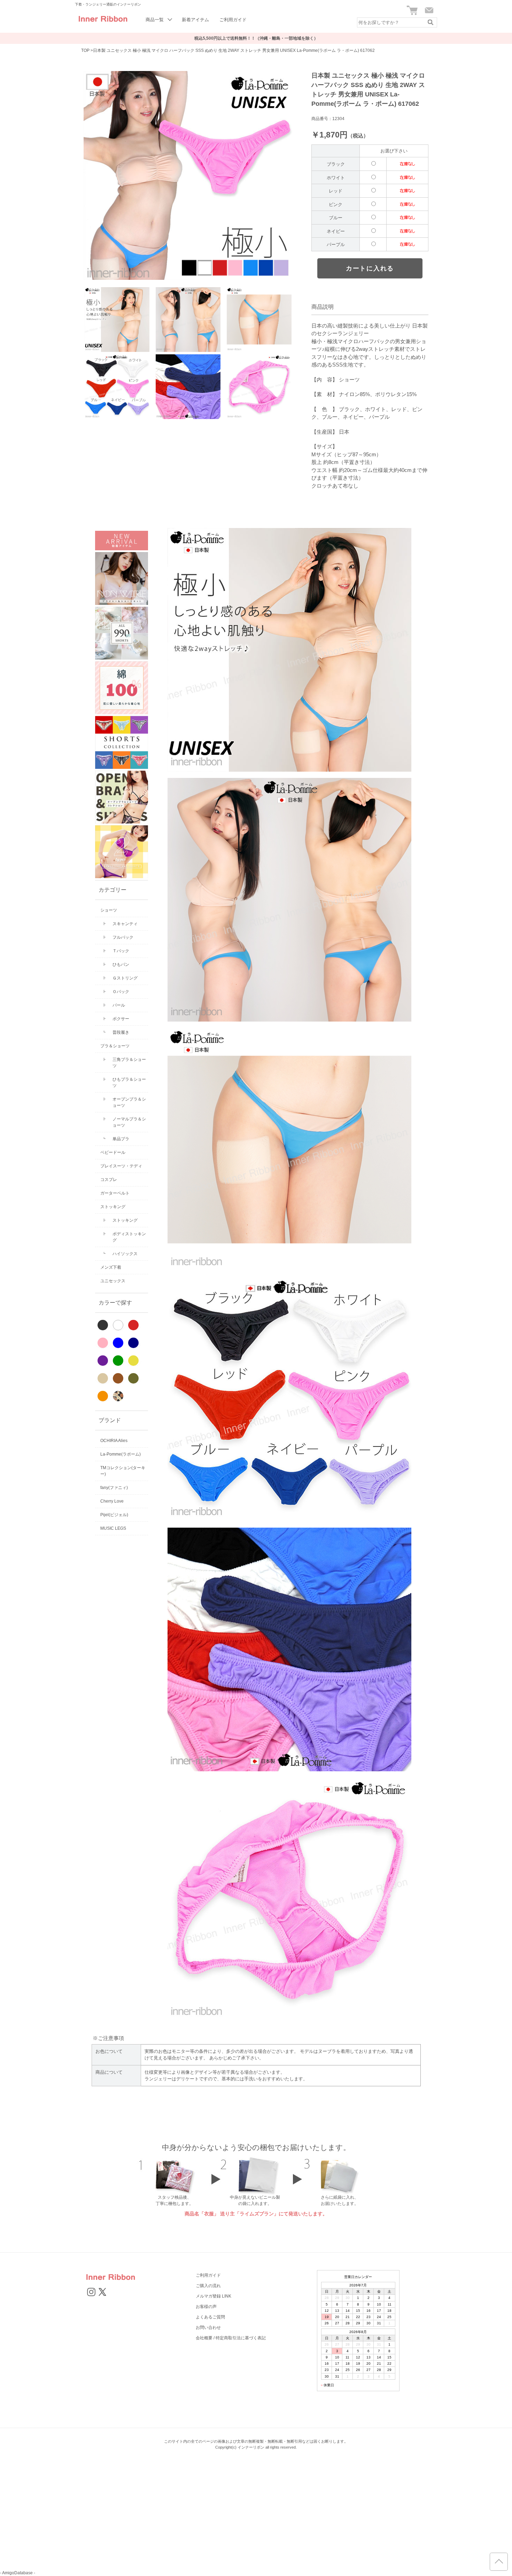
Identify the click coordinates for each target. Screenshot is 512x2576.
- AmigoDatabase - (18, 2573)
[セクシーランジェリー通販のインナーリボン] (103, 24)
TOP (85, 50)
